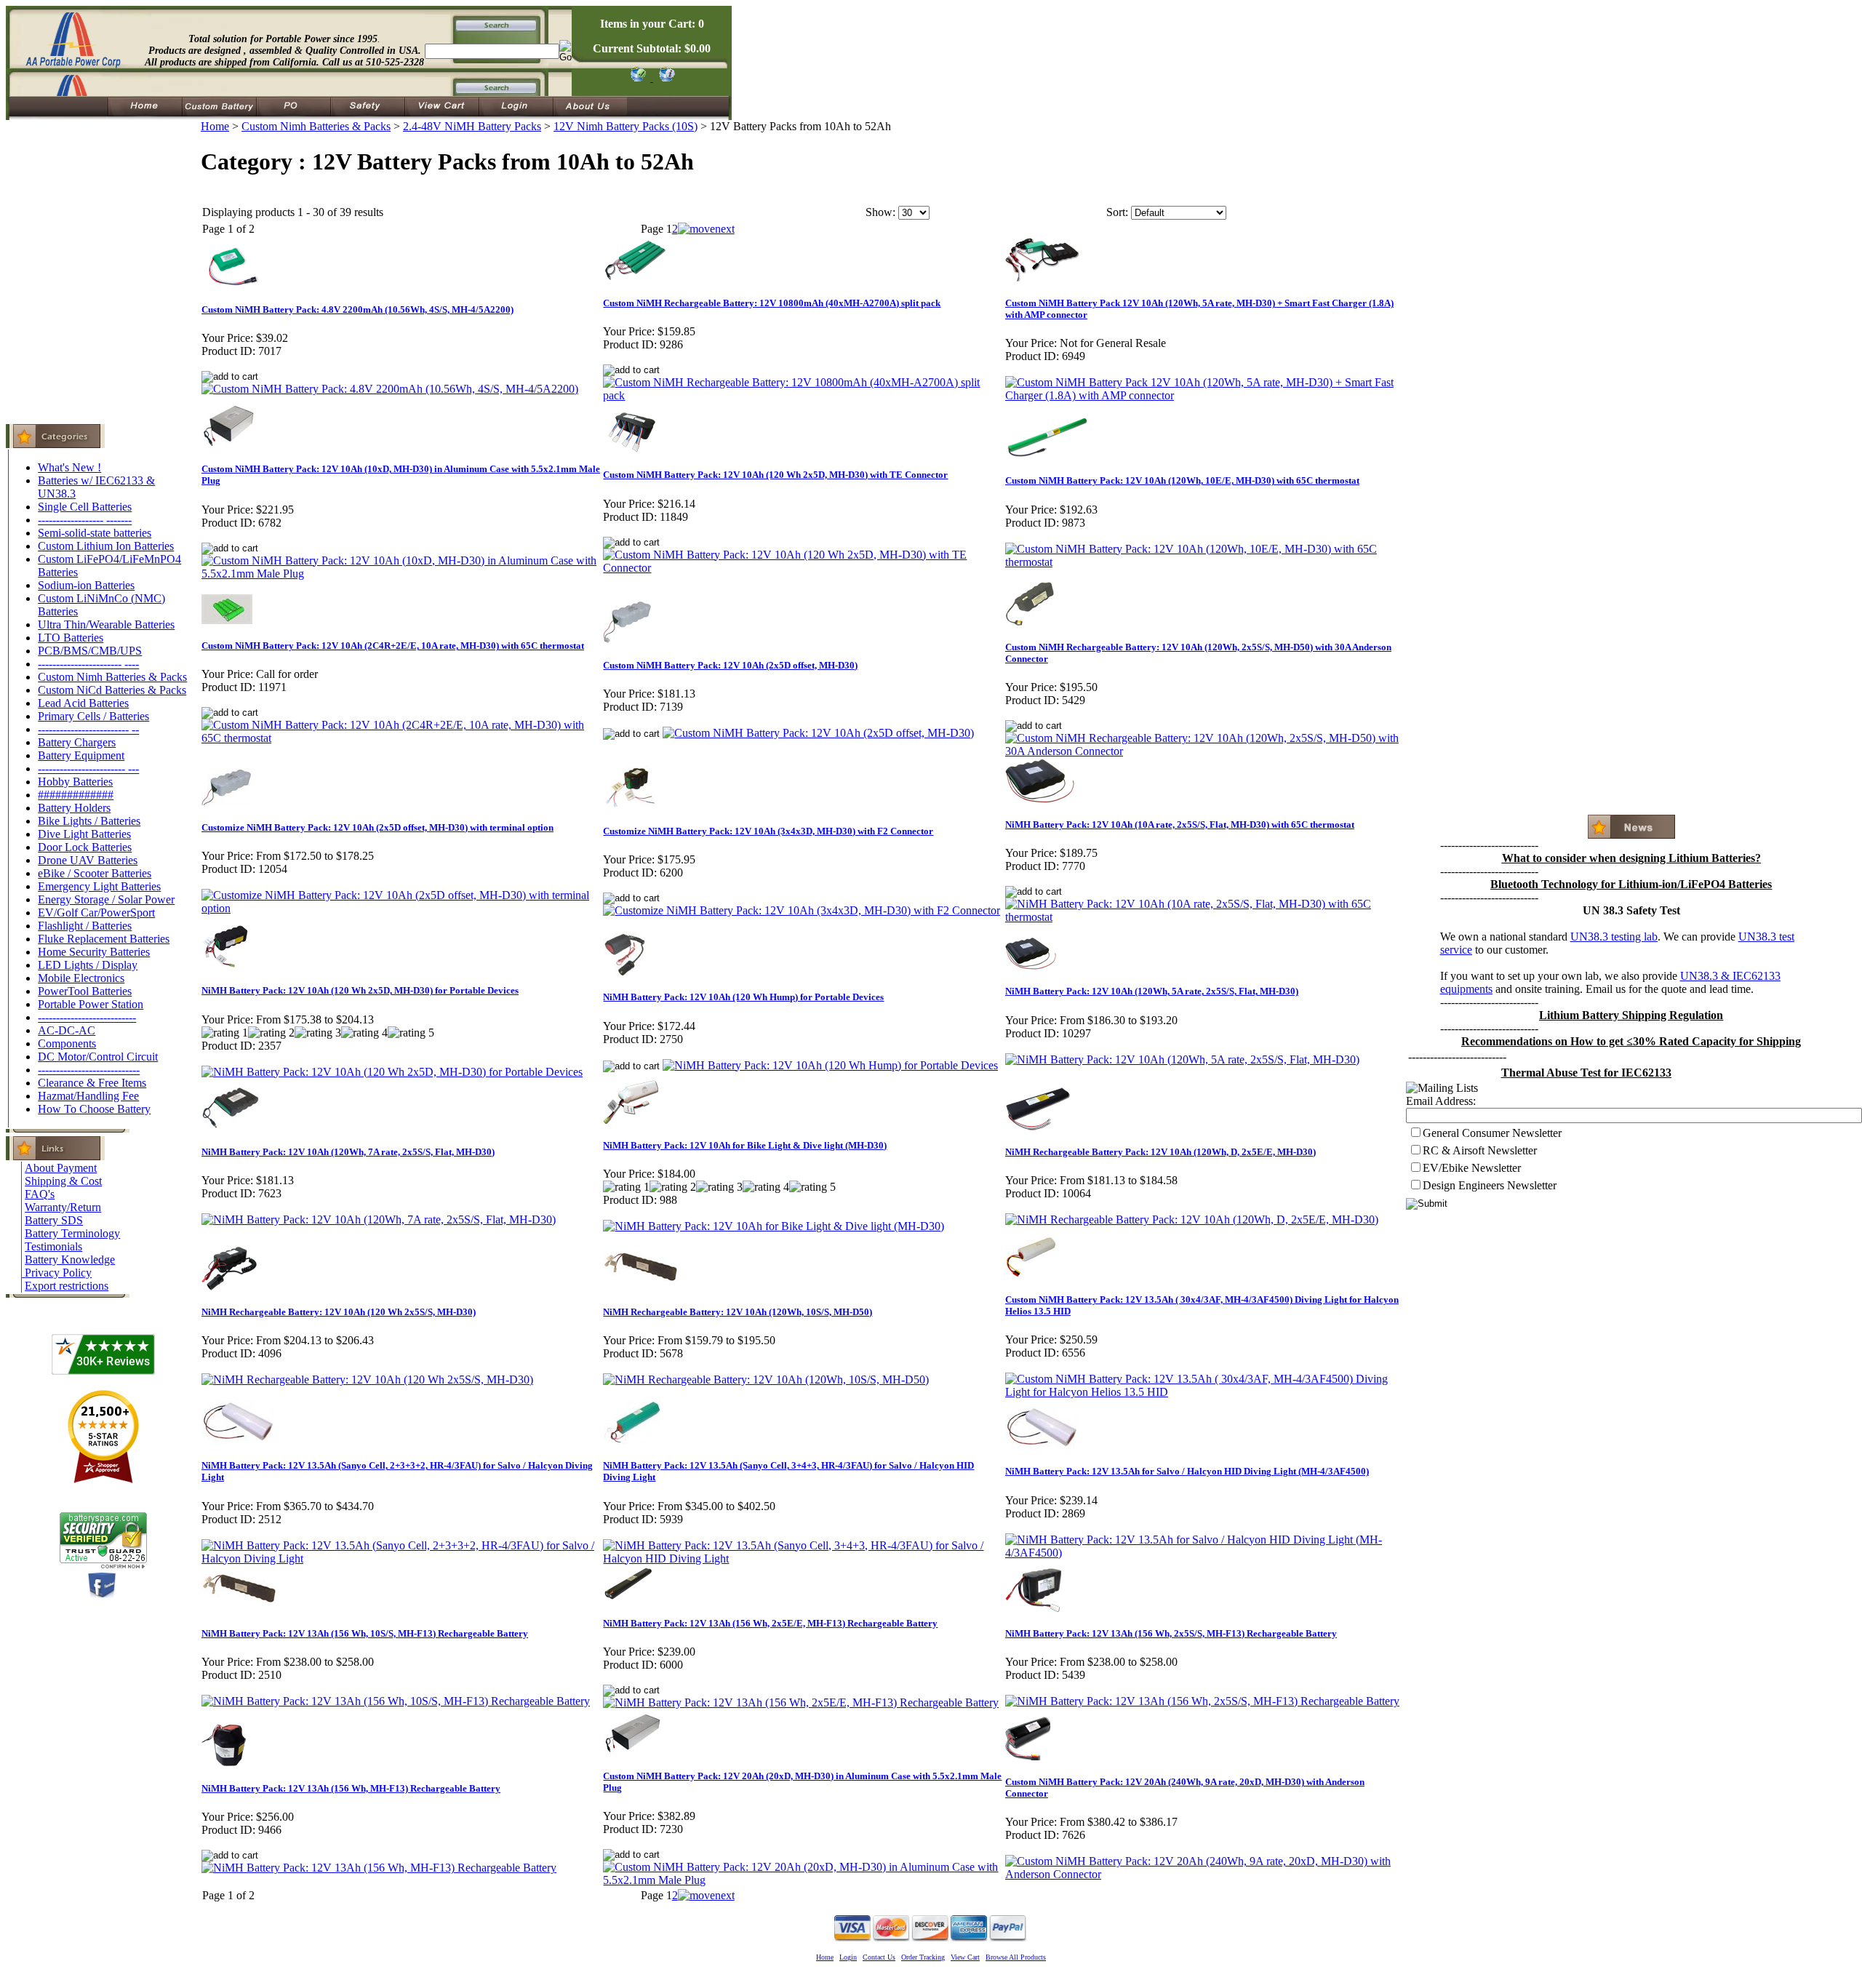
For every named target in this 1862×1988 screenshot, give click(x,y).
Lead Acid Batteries (83, 703)
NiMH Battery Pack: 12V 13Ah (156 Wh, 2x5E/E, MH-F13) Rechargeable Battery (770, 1623)
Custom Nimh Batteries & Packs (112, 677)
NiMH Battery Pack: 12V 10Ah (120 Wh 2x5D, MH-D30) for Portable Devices (360, 990)
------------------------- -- (88, 729)
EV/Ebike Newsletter (1472, 1168)
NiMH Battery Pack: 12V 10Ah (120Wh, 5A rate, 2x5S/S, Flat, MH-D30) (1152, 991)
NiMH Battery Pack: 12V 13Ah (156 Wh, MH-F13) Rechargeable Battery (351, 1788)
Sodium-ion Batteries (86, 585)
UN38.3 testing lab (1614, 937)
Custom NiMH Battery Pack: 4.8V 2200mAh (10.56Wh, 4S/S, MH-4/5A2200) (357, 310)
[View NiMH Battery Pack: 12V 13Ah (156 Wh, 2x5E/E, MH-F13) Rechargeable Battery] (801, 1702)
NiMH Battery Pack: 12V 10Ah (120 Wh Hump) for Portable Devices (743, 997)
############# (76, 795)
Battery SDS (54, 1220)
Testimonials (53, 1246)
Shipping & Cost (63, 1181)
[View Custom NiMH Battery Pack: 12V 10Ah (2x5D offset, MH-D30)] (818, 733)
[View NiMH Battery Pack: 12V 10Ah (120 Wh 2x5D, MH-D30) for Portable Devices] (392, 1072)
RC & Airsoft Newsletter (1480, 1150)
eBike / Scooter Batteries (95, 873)
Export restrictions (67, 1286)
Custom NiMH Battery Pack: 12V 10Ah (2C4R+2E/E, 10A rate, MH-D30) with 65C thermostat (393, 646)
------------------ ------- (85, 520)
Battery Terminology (72, 1233)
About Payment (61, 1168)
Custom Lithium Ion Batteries (106, 546)
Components (67, 1043)
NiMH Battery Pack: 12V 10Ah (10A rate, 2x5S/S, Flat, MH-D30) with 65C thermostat (1180, 825)
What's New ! (69, 467)
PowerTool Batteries (85, 991)
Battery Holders (74, 808)
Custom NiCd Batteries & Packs (112, 690)
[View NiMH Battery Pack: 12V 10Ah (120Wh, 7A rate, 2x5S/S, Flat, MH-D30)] (379, 1219)
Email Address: (1441, 1101)
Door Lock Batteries (85, 847)
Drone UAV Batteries (88, 860)
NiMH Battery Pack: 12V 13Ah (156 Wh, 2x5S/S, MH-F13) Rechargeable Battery (1171, 1633)
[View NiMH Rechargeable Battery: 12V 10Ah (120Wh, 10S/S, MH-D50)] (766, 1380)
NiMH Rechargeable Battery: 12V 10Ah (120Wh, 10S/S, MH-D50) (738, 1312)
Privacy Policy (58, 1273)
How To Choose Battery (94, 1109)
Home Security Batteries (94, 952)
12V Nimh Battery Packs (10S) (626, 126)
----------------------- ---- (88, 664)
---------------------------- (89, 1070)
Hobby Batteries (75, 782)
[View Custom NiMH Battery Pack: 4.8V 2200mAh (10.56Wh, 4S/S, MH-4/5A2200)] (390, 389)
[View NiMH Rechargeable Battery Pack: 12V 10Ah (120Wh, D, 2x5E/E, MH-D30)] (1192, 1219)
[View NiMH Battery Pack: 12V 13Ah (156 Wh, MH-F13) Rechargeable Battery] (379, 1868)
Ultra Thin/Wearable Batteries (106, 624)
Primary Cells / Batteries (93, 716)
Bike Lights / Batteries (89, 821)
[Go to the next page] (706, 229)
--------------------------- (87, 1017)
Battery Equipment (81, 755)
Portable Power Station (91, 1004)
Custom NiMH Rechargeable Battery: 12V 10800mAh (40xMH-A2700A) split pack (772, 303)
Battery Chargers (77, 742)
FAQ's (40, 1194)
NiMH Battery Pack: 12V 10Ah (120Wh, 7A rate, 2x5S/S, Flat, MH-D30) (348, 1152)
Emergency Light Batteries (99, 886)
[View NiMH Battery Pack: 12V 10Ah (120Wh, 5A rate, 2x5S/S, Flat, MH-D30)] (1182, 1059)
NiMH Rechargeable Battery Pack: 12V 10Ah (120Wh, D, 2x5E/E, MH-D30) (1160, 1152)
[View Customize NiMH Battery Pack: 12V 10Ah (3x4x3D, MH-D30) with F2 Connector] (802, 910)
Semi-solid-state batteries (95, 533)
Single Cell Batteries (85, 507)
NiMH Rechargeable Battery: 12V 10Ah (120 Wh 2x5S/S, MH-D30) (339, 1312)
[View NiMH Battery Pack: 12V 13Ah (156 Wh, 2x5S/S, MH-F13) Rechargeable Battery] (1202, 1701)
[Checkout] (638, 77)
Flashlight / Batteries (85, 926)
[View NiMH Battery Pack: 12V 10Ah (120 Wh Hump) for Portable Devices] (830, 1065)
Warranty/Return (63, 1207)
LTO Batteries (71, 638)
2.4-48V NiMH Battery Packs (472, 126)
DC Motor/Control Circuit (98, 1057)
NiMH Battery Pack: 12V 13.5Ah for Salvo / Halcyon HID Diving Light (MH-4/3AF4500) (1187, 1471)
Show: (880, 212)
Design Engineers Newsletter (1490, 1185)
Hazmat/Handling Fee (88, 1096)
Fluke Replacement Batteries (104, 939)
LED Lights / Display (88, 965)
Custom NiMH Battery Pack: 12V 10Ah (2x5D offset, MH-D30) (730, 665)
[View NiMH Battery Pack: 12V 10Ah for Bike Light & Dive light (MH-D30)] (774, 1226)
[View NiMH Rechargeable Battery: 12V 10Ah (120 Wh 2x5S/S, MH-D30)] (367, 1380)
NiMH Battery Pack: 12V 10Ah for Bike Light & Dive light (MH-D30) (745, 1145)
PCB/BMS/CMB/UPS (90, 651)
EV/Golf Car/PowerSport (96, 913)
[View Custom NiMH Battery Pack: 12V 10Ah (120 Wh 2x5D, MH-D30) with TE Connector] (803, 568)
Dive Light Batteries (84, 834)
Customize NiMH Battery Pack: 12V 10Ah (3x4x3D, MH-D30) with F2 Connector (768, 831)
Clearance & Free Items (92, 1083)
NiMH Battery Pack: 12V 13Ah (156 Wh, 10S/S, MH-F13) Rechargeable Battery (365, 1633)
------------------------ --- (88, 769)
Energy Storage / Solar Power (106, 899)
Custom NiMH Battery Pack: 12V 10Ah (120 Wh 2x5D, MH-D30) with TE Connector (775, 475)
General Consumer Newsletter (1492, 1133)
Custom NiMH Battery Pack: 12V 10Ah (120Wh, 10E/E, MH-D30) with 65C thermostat (1182, 480)
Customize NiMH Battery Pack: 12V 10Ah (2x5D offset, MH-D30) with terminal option (377, 827)
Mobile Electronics (81, 978)
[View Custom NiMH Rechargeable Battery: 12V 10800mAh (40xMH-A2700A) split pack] (803, 395)
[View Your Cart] (664, 77)
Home (215, 126)
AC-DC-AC (67, 1030)
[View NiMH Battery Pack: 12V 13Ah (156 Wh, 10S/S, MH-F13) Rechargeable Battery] (396, 1701)
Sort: (1117, 212)
